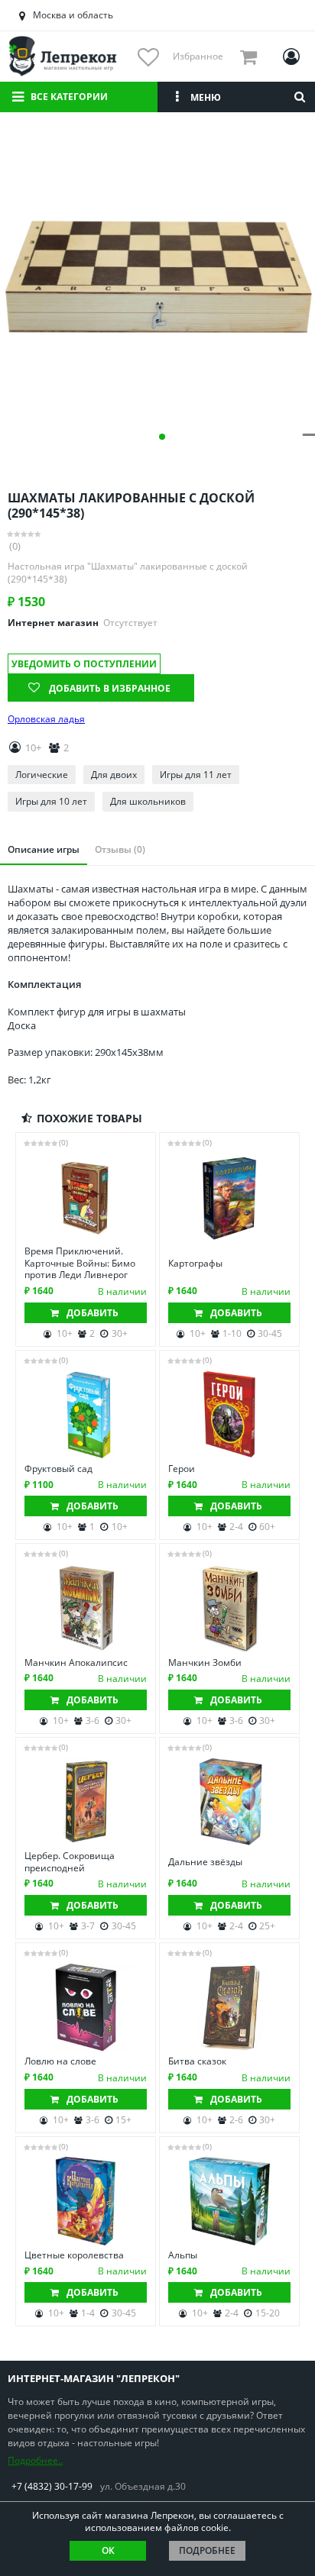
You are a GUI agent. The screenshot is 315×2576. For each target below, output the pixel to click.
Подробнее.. (35, 2460)
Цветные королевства (74, 2255)
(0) (15, 546)
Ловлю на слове (60, 2061)
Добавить (93, 1313)
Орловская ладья (46, 719)
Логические (42, 775)
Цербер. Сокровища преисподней (70, 1862)
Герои (182, 1469)
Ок (108, 2550)
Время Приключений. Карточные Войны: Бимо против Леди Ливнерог (80, 1263)
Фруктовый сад (58, 1469)
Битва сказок (197, 2061)
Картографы (195, 1264)
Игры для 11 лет (196, 775)
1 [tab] (162, 437)
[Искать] (300, 97)
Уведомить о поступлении (84, 664)
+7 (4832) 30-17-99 (52, 2486)
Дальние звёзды (205, 1862)
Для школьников (148, 801)
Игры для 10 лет (51, 801)
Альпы (183, 2255)
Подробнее (207, 2550)
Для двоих (114, 775)
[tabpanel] (157, 279)
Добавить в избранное (110, 688)
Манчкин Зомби (205, 1663)
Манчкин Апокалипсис (76, 1663)
